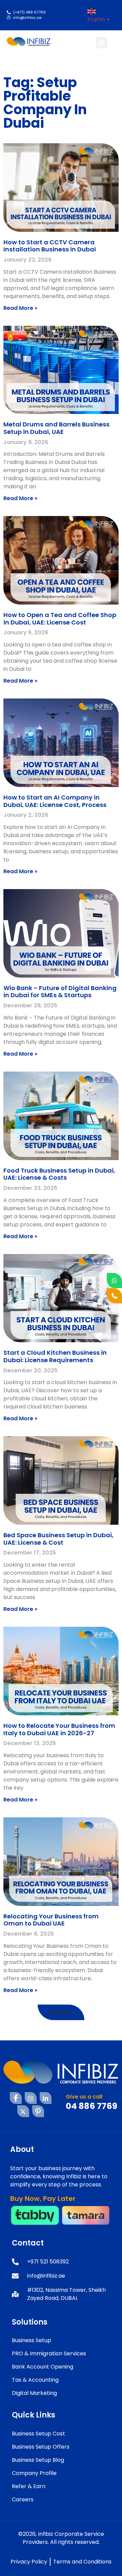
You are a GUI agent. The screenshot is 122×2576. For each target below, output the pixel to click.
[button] (101, 43)
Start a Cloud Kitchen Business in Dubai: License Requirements (55, 1356)
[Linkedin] (46, 2098)
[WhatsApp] (114, 1281)
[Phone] (114, 1296)
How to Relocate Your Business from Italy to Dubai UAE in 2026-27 (59, 1729)
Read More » (20, 308)
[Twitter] (23, 2111)
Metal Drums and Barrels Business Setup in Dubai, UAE (56, 428)
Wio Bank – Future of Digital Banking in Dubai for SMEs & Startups (60, 992)
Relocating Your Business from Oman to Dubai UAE (51, 1920)
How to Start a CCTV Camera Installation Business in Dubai (50, 246)
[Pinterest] (38, 2111)
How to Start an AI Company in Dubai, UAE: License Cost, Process (55, 801)
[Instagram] (31, 2098)
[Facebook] (16, 2098)
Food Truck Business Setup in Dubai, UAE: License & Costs (59, 1174)
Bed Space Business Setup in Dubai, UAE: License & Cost (58, 1539)
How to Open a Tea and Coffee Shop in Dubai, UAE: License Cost (60, 619)
